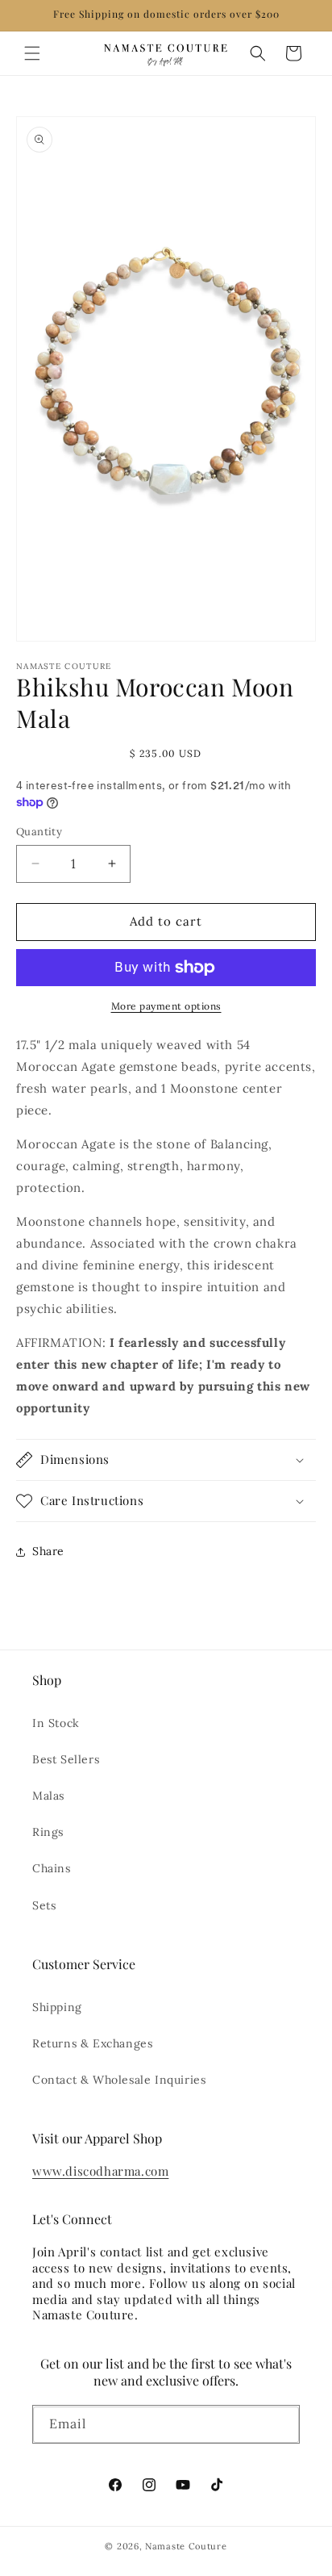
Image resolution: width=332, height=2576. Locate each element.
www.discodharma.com (100, 2171)
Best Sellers (66, 1759)
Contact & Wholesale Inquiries (119, 2080)
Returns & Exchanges (92, 2043)
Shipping (57, 2007)
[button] (32, 53)
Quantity (39, 832)
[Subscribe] (281, 2428)
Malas (48, 1796)
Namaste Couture (186, 2546)
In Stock (56, 1723)
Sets (44, 1905)
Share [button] (48, 1551)
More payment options (166, 1006)
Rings (48, 1832)
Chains (52, 1868)
